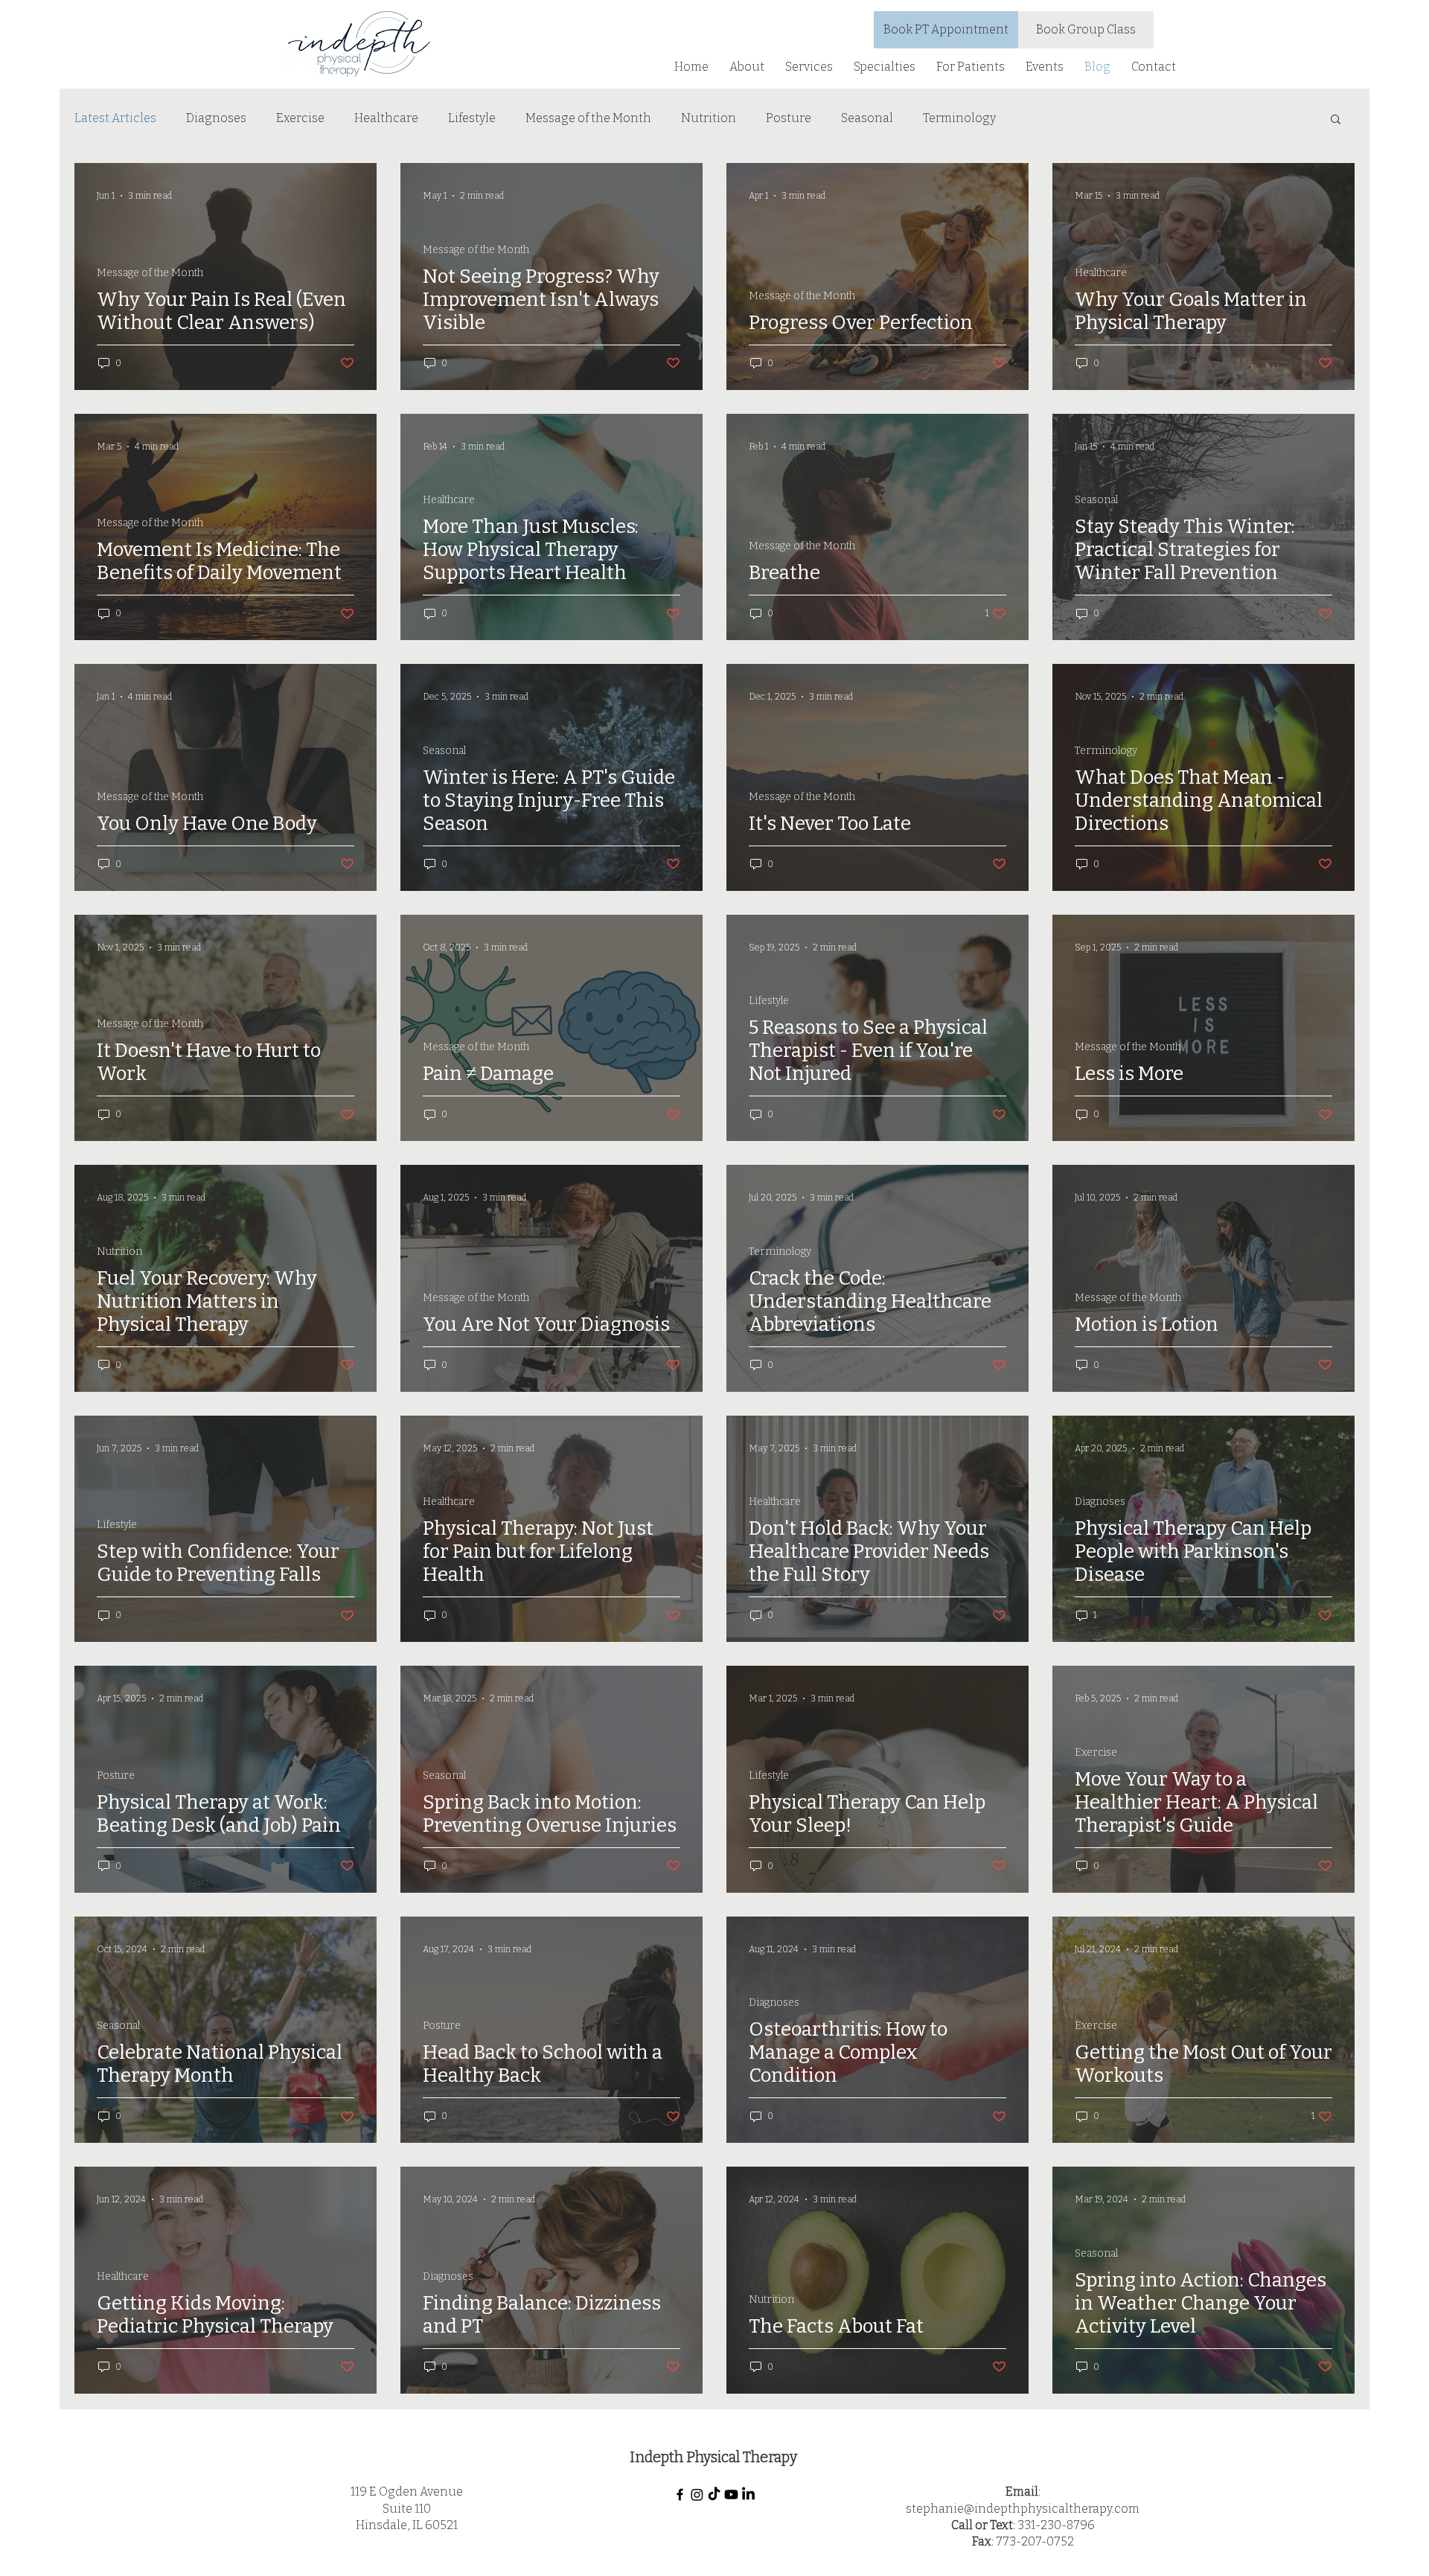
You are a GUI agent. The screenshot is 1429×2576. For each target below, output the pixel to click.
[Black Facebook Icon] (680, 2494)
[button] (747, 67)
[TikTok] (714, 2494)
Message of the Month (588, 118)
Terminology (959, 118)
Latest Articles (115, 118)
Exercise (300, 118)
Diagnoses (216, 118)
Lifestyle (472, 118)
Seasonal (867, 118)
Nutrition (709, 118)
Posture (789, 118)
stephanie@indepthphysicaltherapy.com (1023, 2509)
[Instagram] (697, 2494)
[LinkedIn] (748, 2494)
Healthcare (386, 118)
